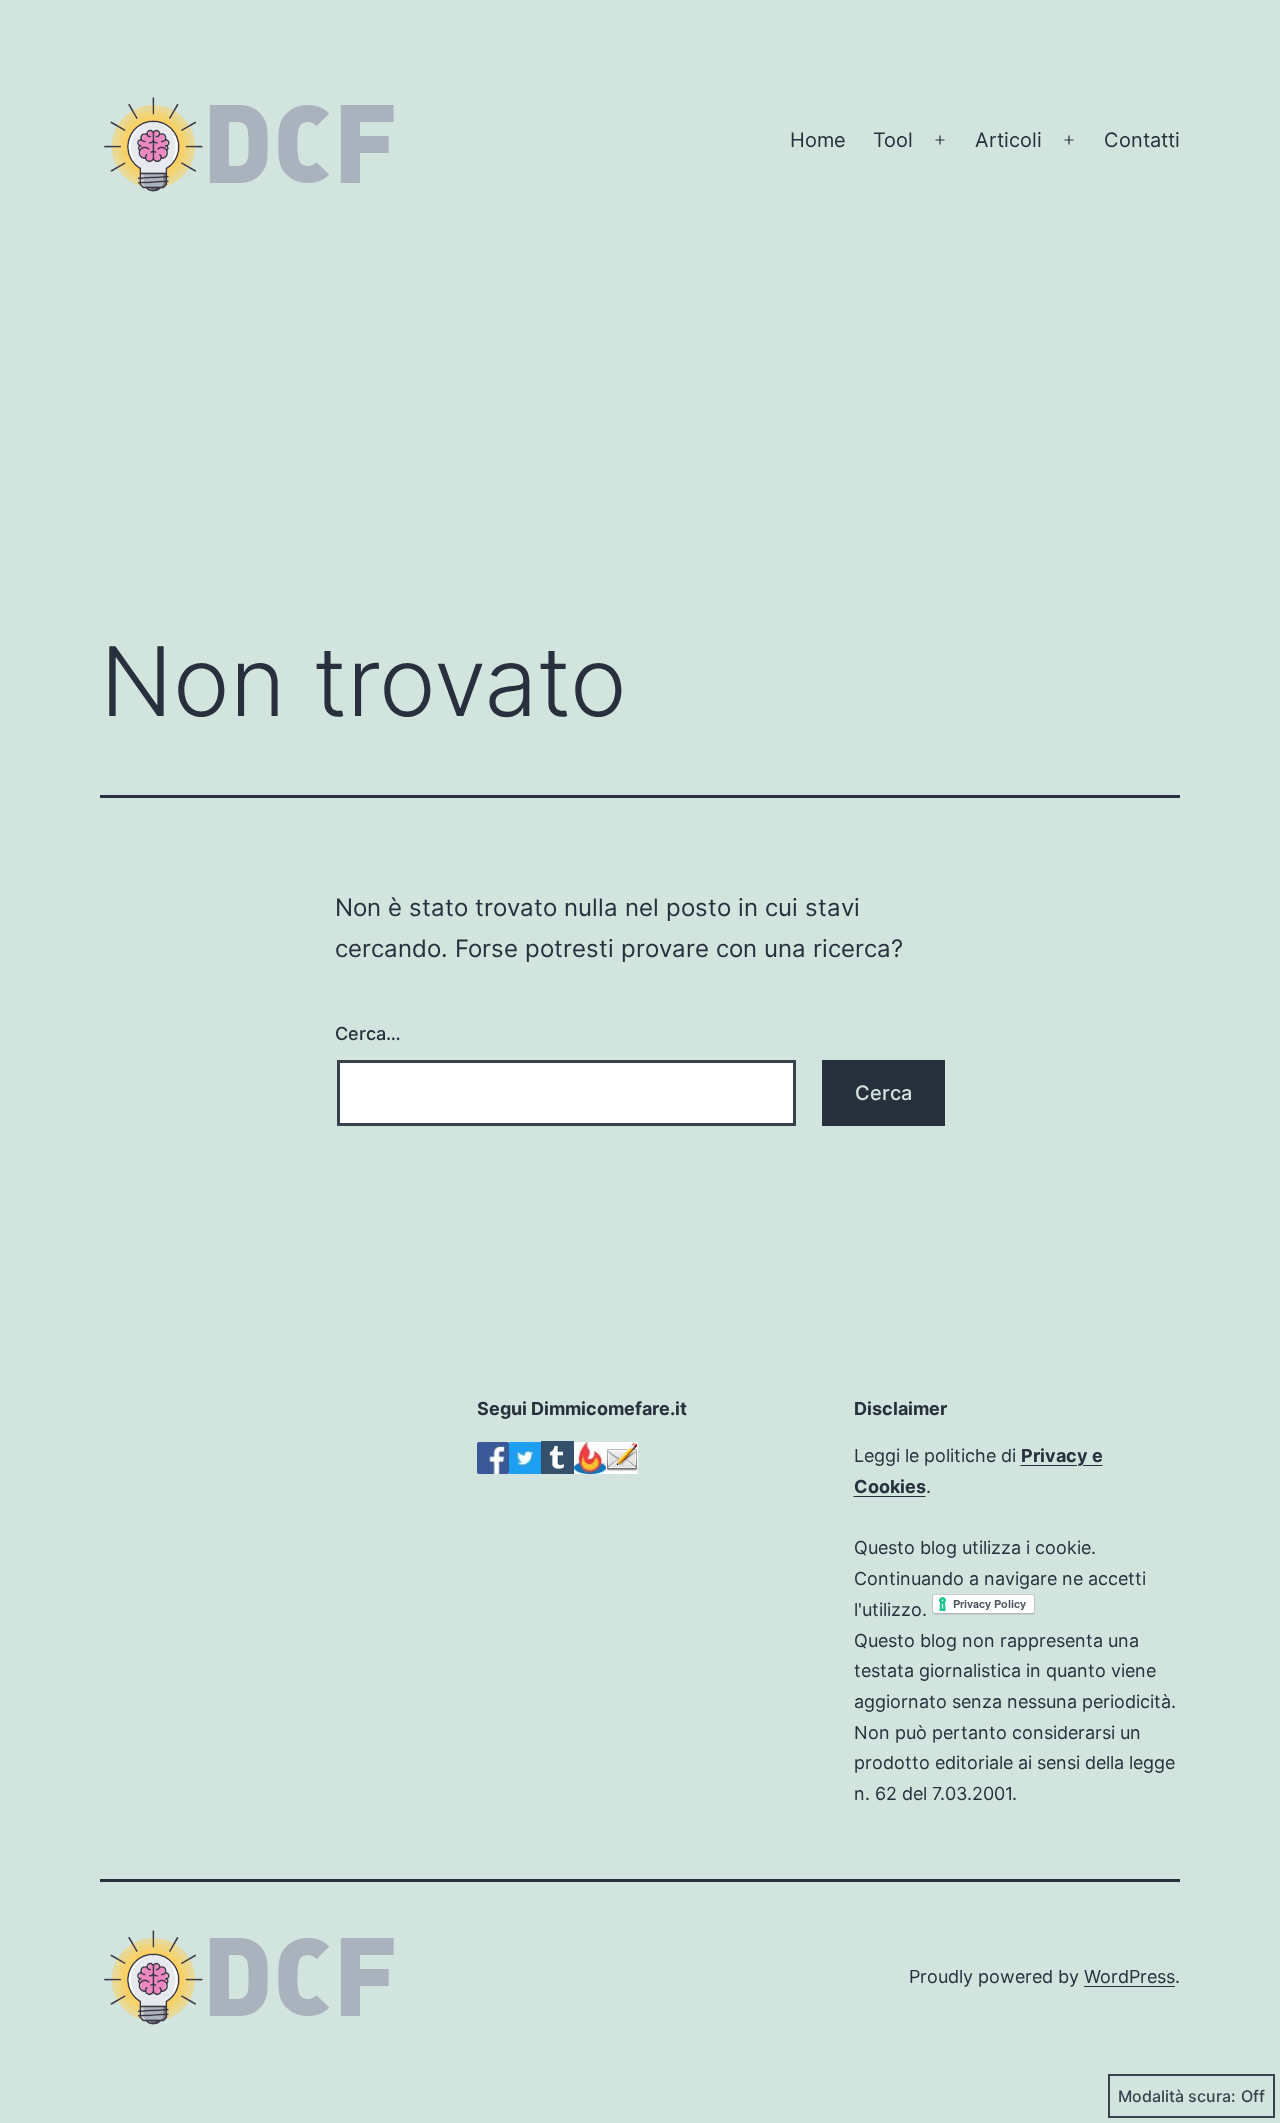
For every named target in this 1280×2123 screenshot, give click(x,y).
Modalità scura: (1177, 2096)
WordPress (1129, 1976)
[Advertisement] (640, 449)
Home (818, 140)
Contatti (1142, 140)
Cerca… (368, 1033)
